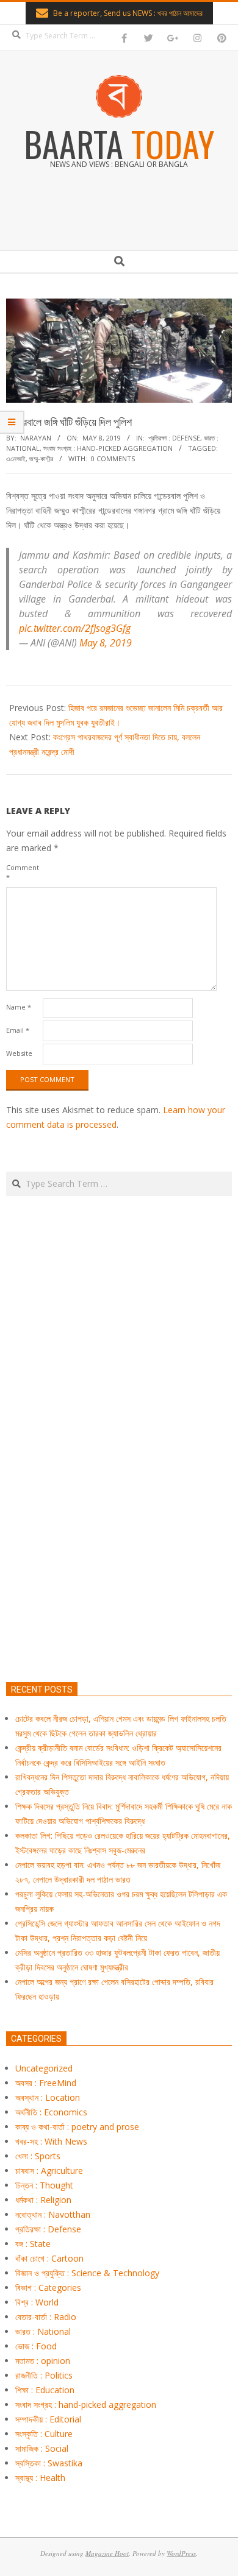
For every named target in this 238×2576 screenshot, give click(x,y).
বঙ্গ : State (33, 2244)
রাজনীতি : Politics (44, 2375)
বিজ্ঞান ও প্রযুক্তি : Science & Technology (87, 2273)
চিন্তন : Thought (44, 2185)
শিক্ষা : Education (45, 2390)
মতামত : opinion (43, 2361)
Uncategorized (44, 2068)
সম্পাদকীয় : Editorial (48, 2419)
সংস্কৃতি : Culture (44, 2434)
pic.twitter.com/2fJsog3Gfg (75, 628)
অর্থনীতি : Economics (51, 2112)
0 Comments (113, 458)
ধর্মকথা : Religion (43, 2200)
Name (19, 1007)
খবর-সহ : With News (51, 2141)
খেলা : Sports (38, 2156)
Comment (23, 872)
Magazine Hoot (107, 2553)
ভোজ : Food (36, 2346)
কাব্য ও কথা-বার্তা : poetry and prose (77, 2127)
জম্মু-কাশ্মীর (41, 458)
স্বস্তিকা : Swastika (49, 2463)
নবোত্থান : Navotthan (53, 2214)
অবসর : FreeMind (46, 2083)
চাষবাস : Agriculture (49, 2171)
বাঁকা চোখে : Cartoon (49, 2258)
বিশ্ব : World (37, 2302)
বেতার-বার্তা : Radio (46, 2317)
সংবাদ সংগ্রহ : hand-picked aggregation (108, 448)
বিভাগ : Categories (48, 2288)
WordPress (181, 2553)
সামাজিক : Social (42, 2448)
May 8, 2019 (106, 643)
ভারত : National (43, 2331)
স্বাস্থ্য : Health (40, 2478)
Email (18, 1030)
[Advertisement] (119, 1496)
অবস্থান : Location (48, 2097)
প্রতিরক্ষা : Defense (174, 438)
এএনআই (16, 458)
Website (19, 1053)
